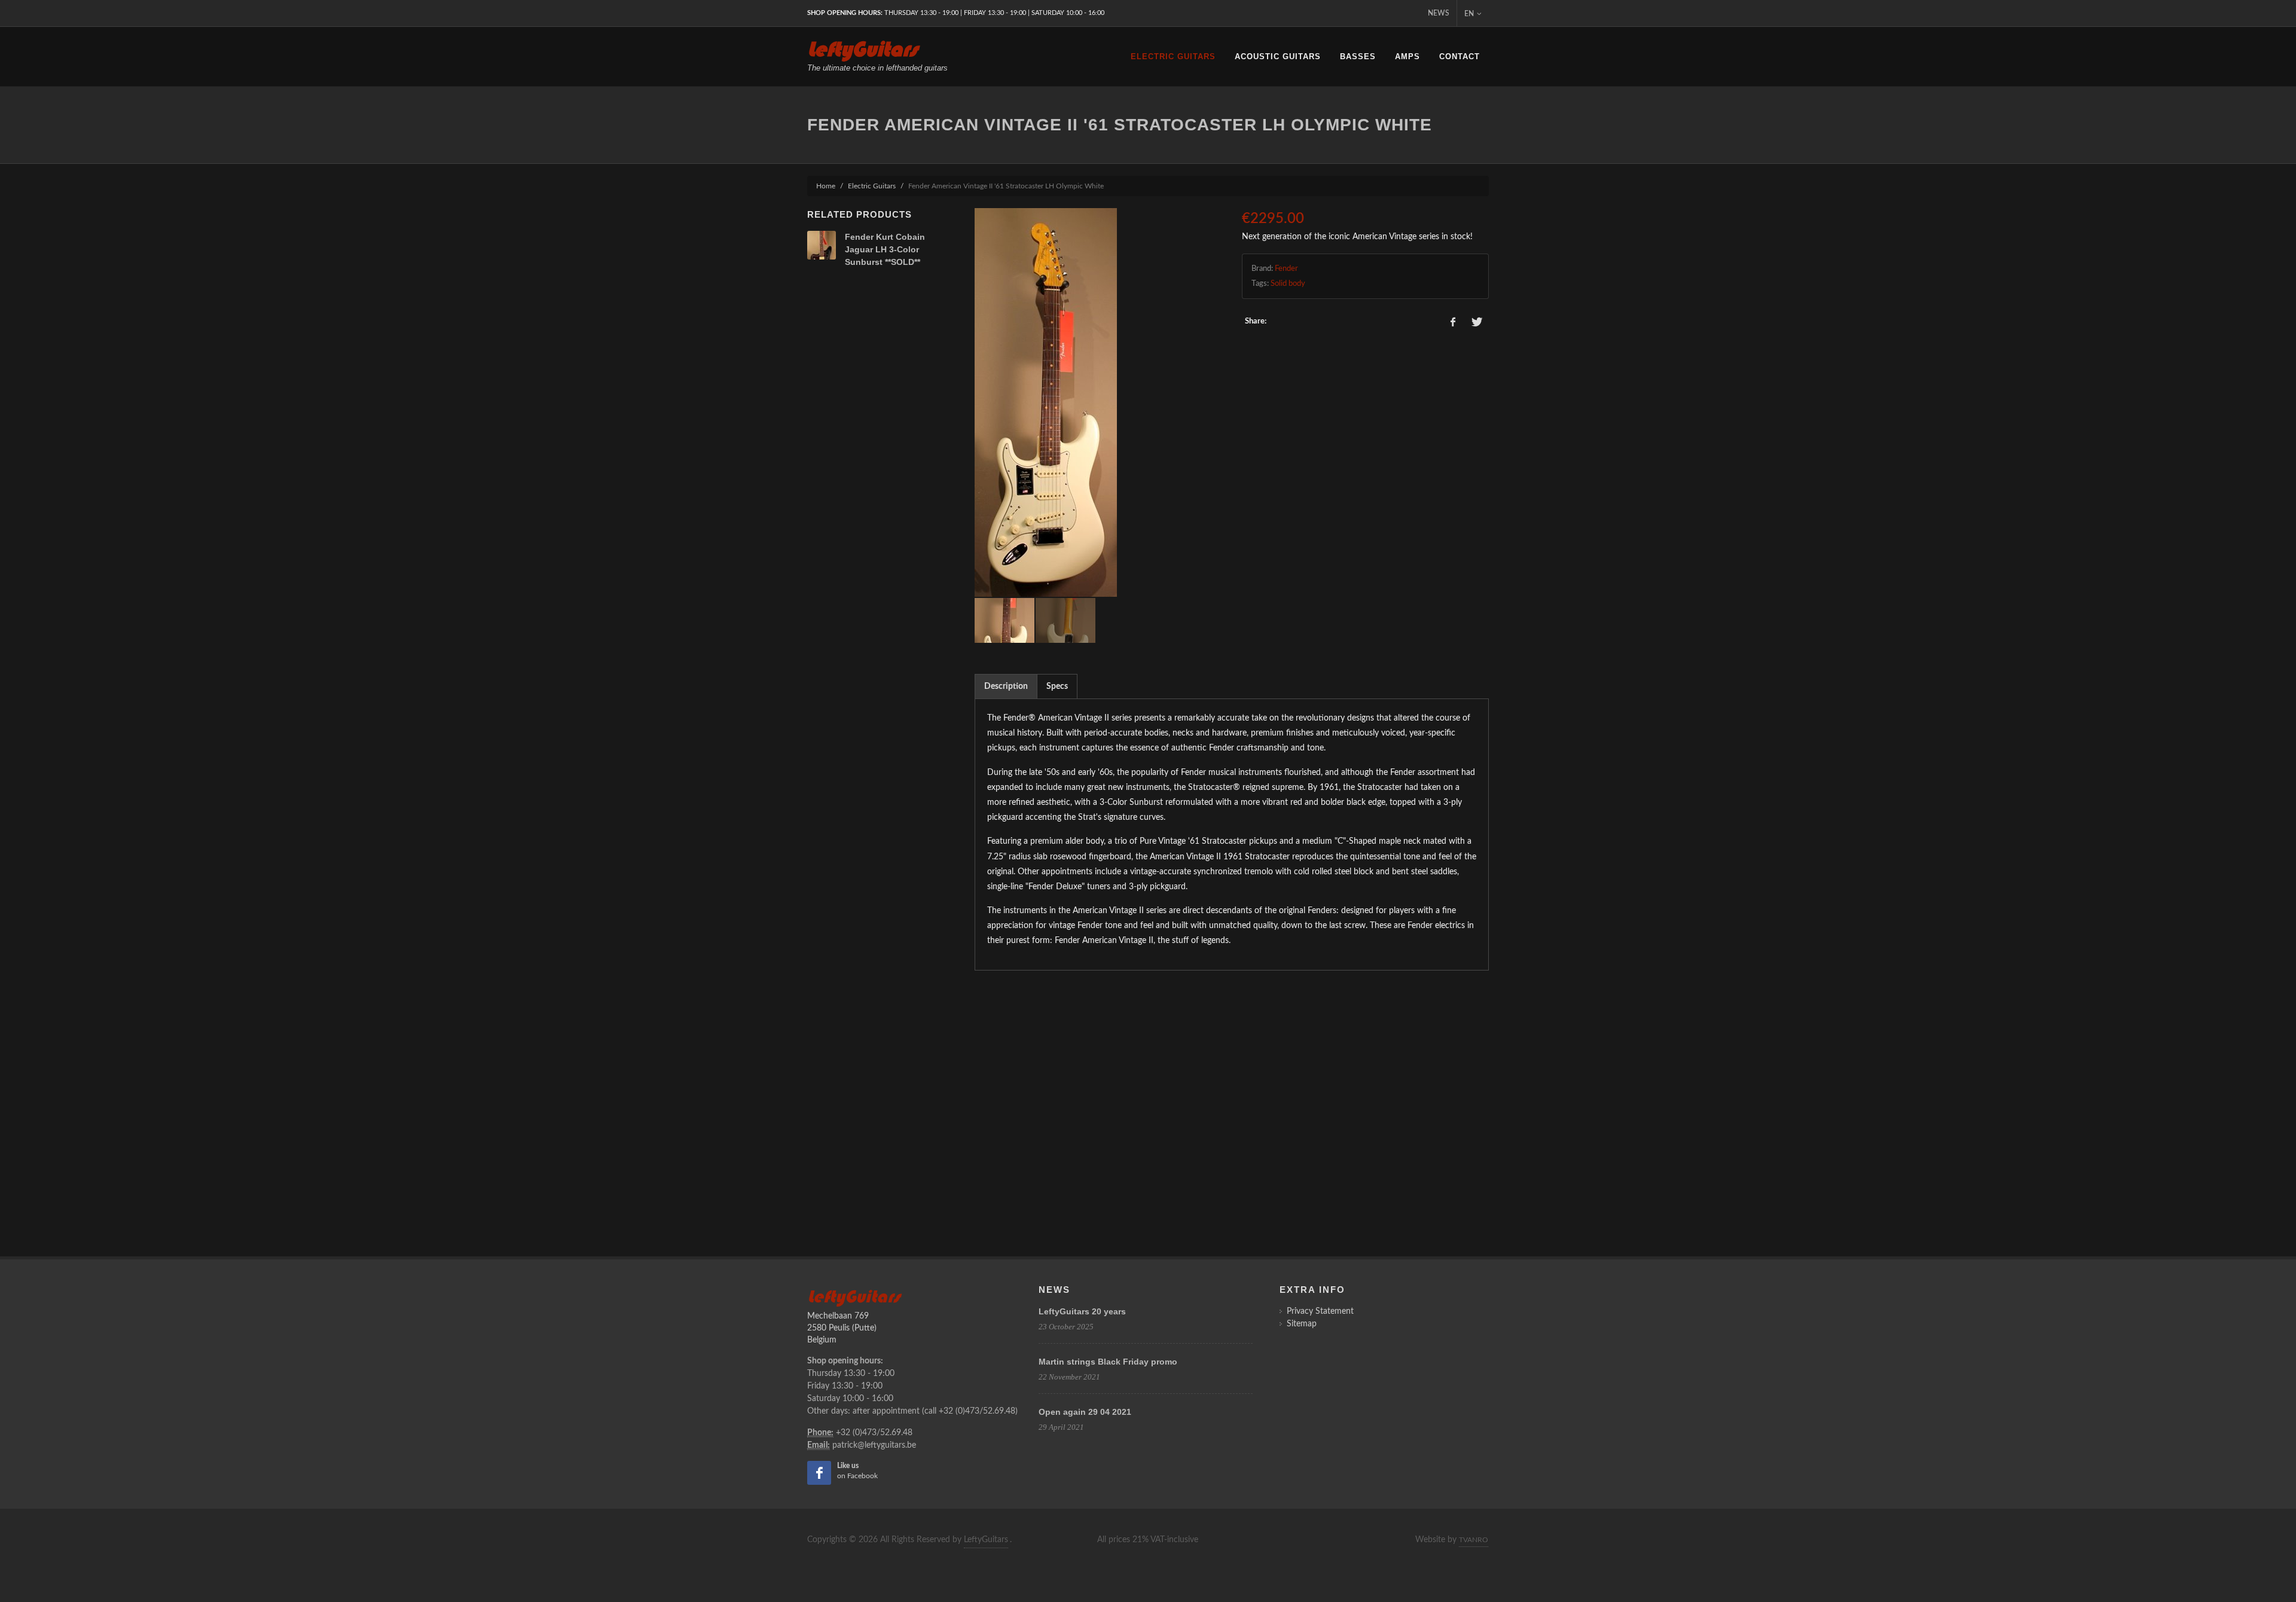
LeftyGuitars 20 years (1082, 1311)
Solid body (1288, 284)
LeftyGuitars (986, 1540)
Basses (1358, 57)
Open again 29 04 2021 (1085, 1412)
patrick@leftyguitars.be (874, 1445)
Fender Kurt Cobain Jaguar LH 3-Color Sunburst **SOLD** (885, 249)
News (1439, 13)
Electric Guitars (1173, 57)
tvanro (1474, 1540)
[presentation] (1006, 686)
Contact (1460, 57)
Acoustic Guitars (1278, 57)
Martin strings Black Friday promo (1108, 1362)
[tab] (1006, 686)
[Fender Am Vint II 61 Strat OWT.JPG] (1098, 402)
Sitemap (1302, 1324)
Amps (1407, 57)
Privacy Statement (1320, 1311)
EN (1469, 14)
